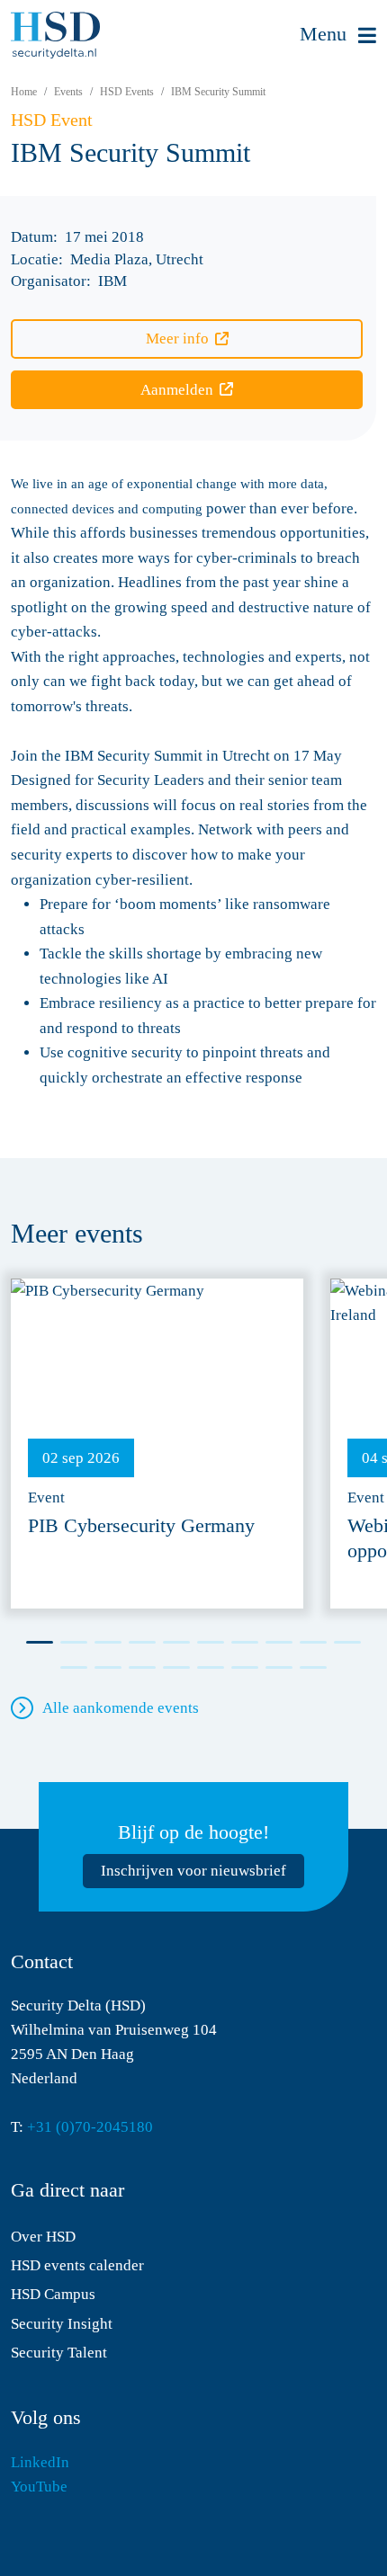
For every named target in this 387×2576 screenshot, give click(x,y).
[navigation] (338, 36)
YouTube (39, 2487)
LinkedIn (40, 2462)
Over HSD (43, 2237)
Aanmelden (177, 390)
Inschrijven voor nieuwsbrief (193, 1871)
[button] (40, 1642)
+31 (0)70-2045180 (90, 2127)
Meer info (177, 339)
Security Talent (59, 2353)
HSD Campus (53, 2294)
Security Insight (62, 2324)
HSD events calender (77, 2265)
